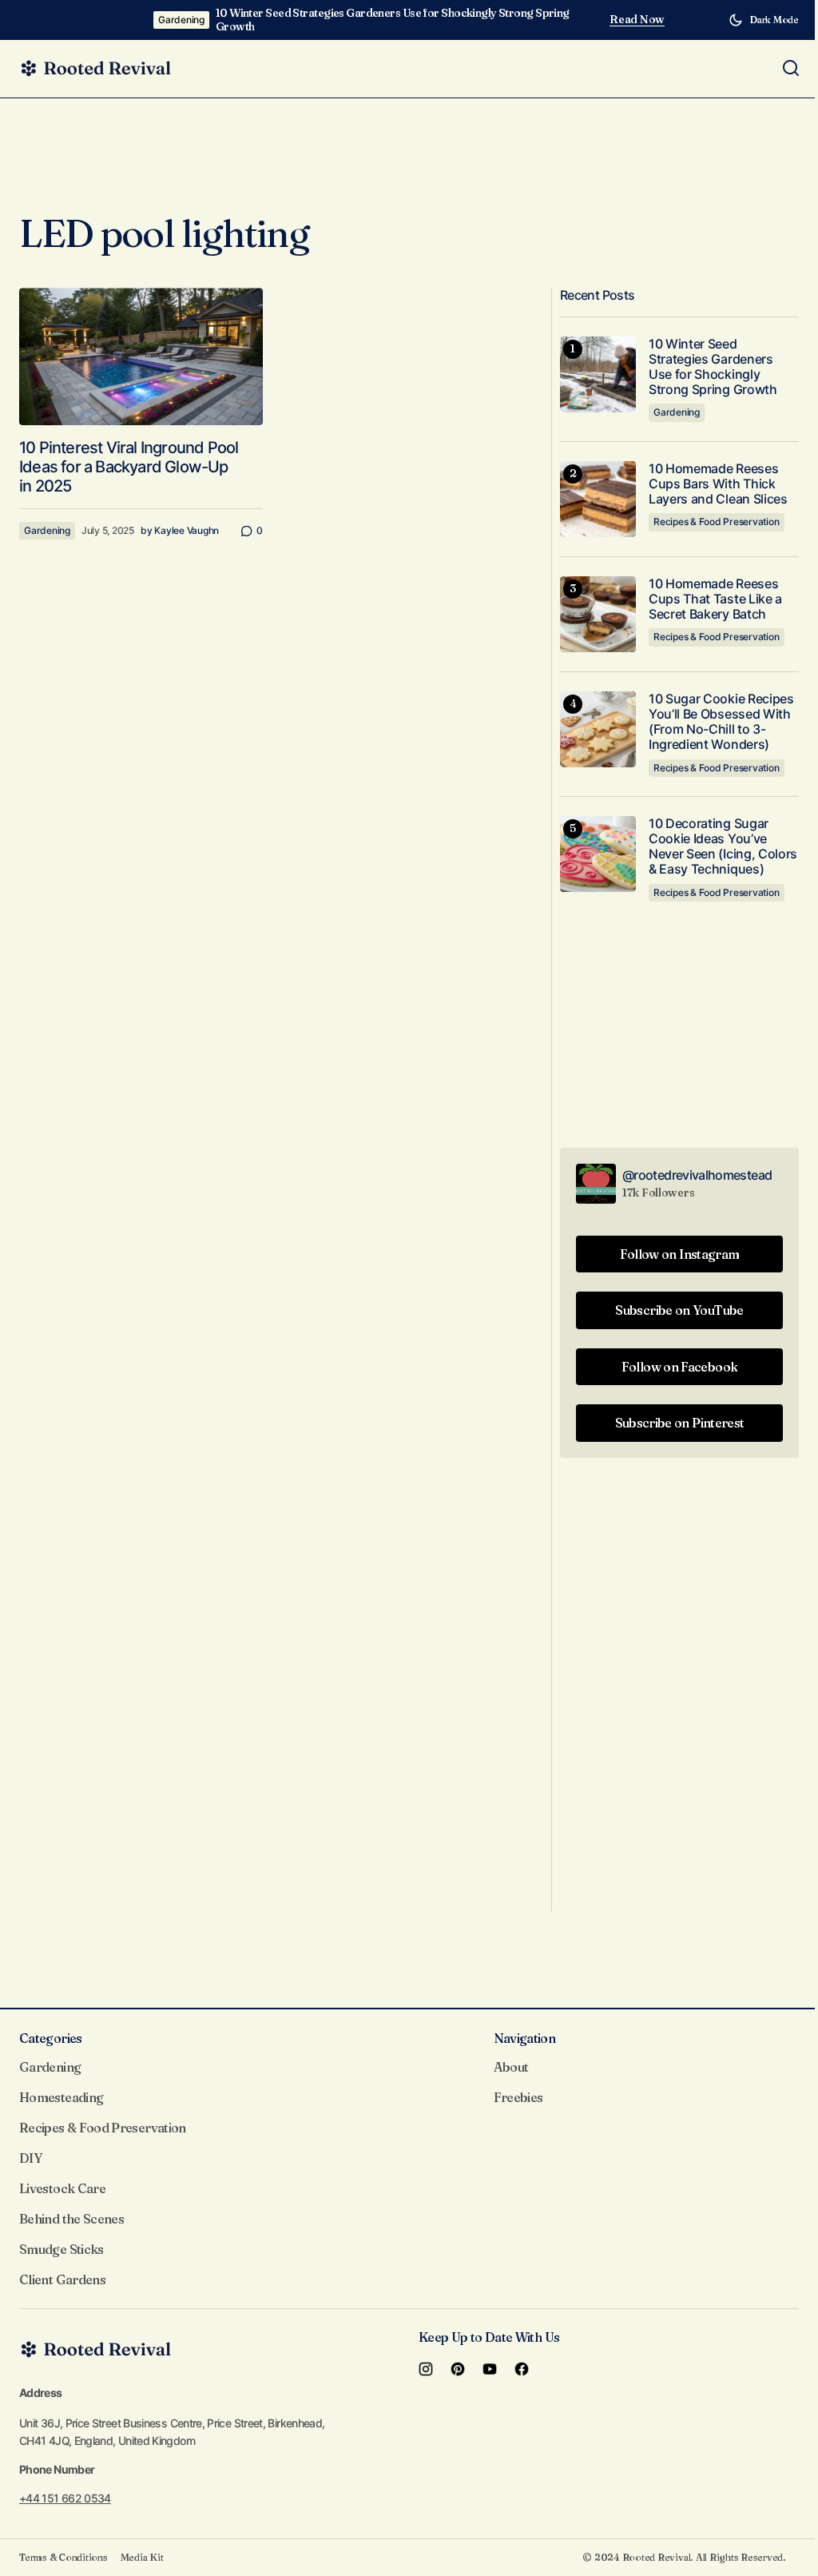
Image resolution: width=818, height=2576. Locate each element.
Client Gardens (62, 2279)
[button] (764, 20)
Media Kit (142, 2557)
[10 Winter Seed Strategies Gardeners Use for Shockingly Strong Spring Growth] (598, 374)
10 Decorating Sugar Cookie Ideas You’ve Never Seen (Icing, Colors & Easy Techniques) (723, 847)
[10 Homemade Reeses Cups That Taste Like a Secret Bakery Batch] (598, 614)
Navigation (525, 2038)
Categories (51, 2038)
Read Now (637, 20)
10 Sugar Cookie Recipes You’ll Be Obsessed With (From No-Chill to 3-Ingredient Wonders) (721, 722)
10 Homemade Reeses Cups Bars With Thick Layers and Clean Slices (718, 484)
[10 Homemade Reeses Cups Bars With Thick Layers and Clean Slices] (598, 499)
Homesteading (61, 2097)
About (511, 2067)
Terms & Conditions (64, 2557)
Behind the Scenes (71, 2219)
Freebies (518, 2097)
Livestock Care (62, 2188)
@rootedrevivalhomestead (697, 1175)
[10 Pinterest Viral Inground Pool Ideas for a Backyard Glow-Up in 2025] (141, 356)
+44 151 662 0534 (65, 2498)
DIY (30, 2158)
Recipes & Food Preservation (717, 522)
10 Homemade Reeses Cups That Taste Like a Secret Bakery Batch (715, 599)
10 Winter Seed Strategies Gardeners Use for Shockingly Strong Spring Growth (393, 20)
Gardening (181, 20)
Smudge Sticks (62, 2249)
